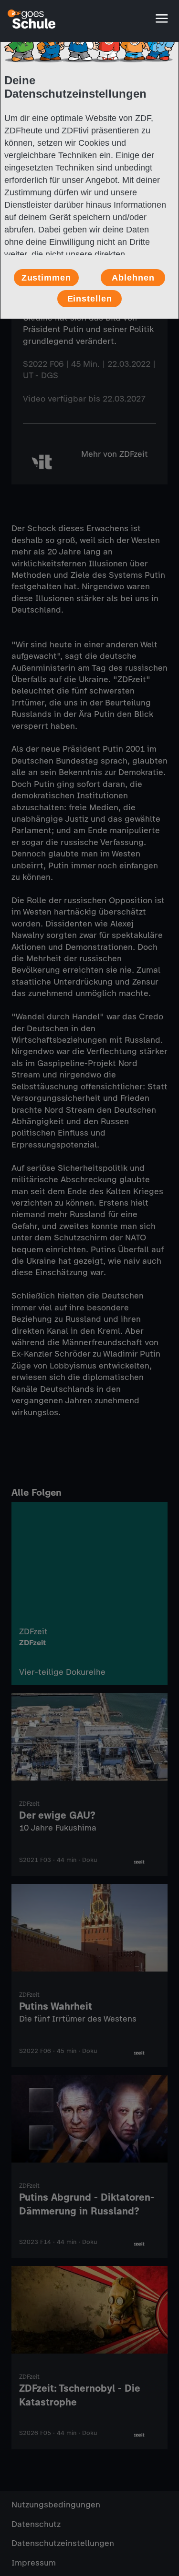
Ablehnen (133, 278)
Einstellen (90, 299)
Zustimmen (46, 278)
